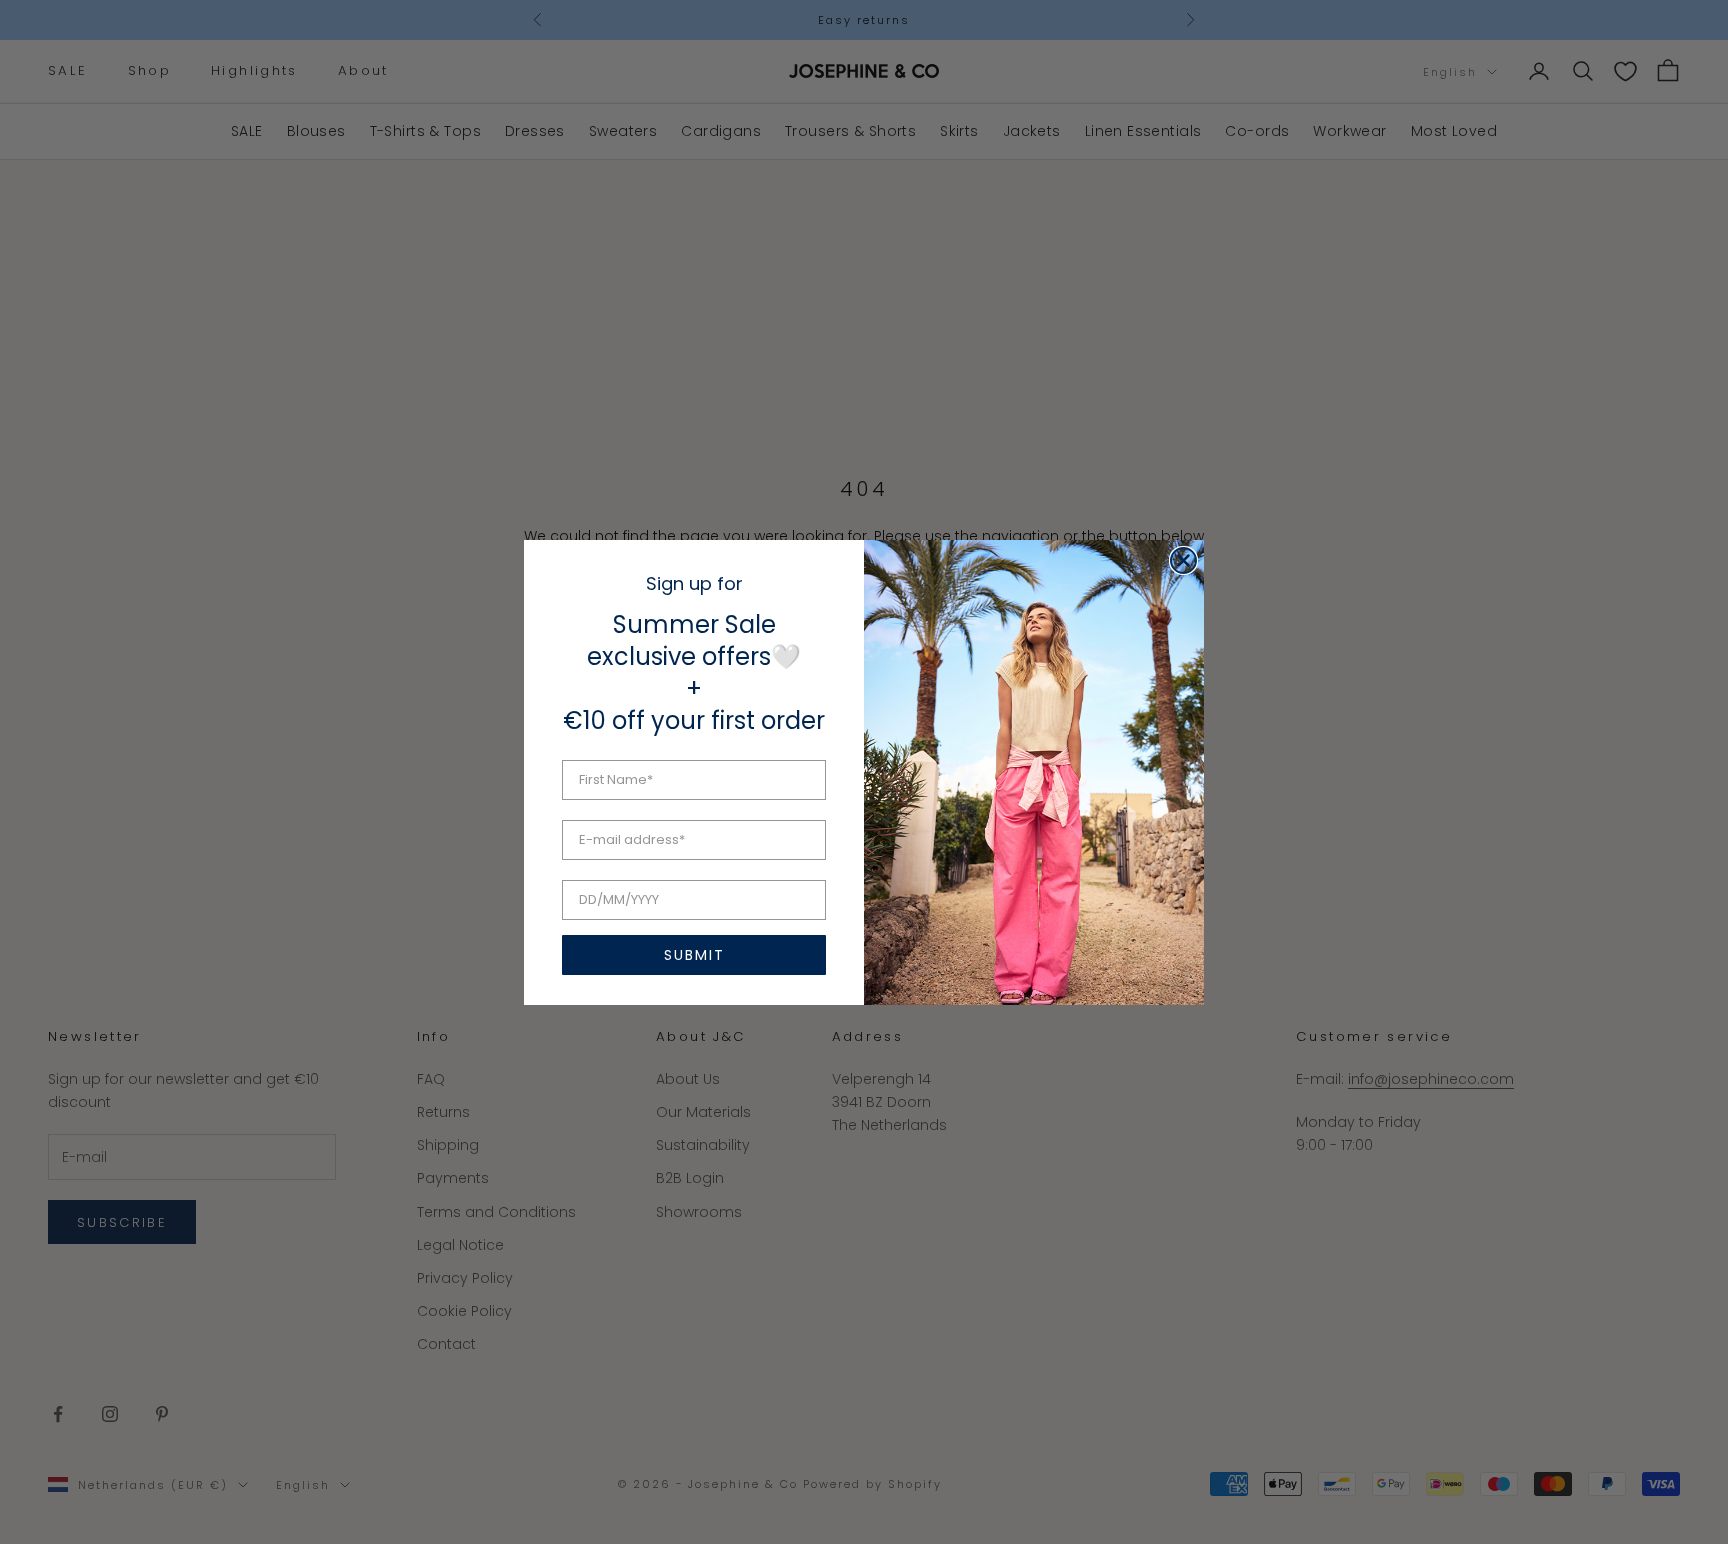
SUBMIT (694, 955)
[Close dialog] (1183, 560)
